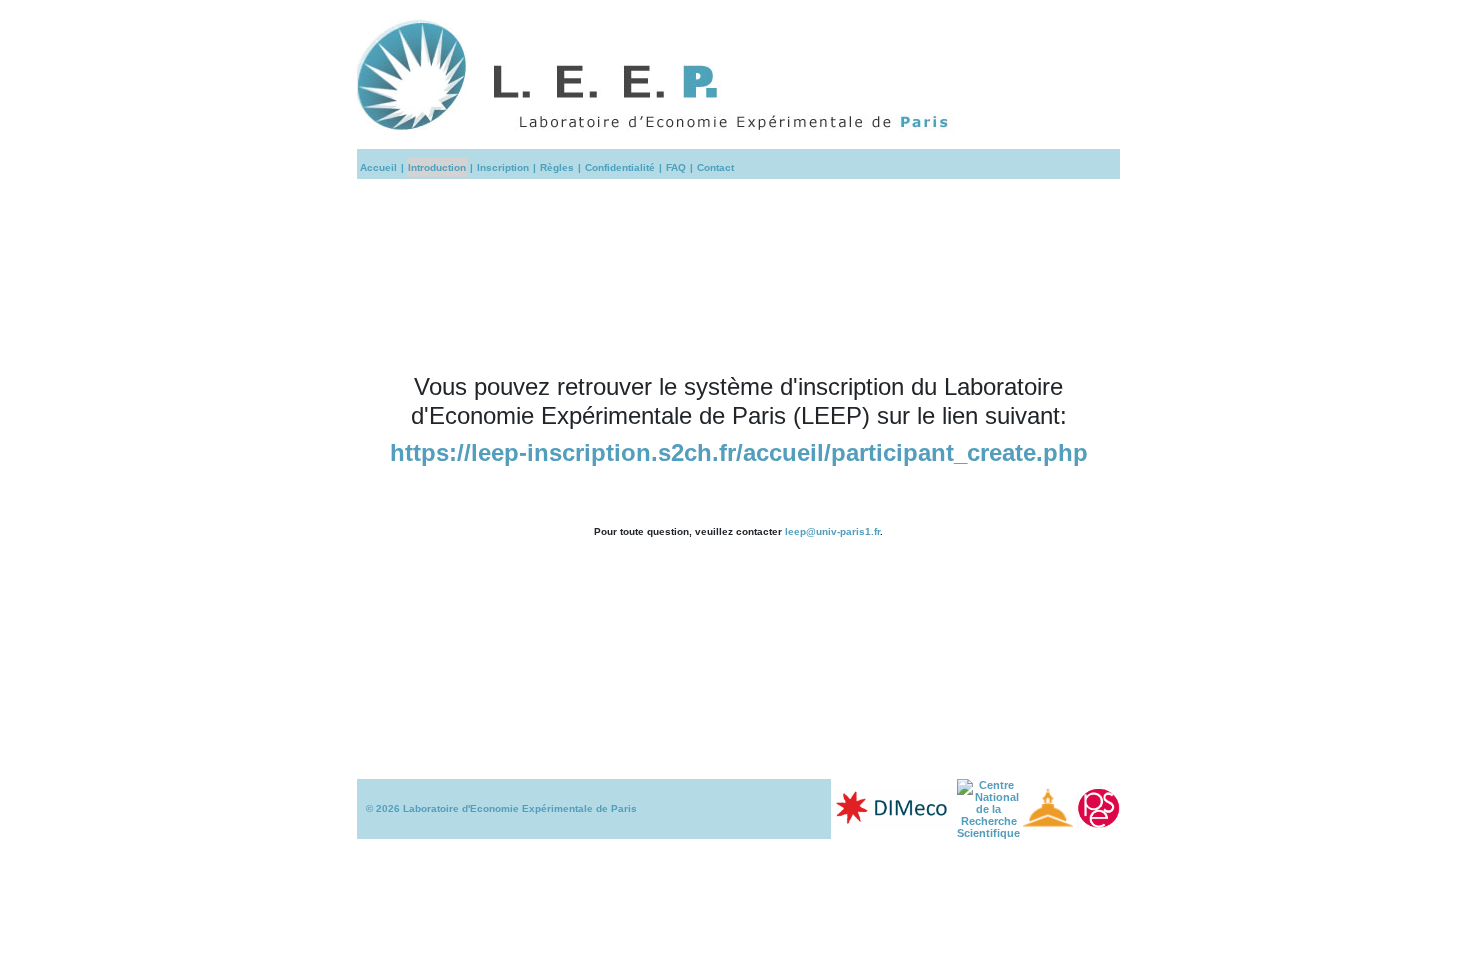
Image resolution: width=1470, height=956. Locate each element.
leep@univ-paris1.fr (832, 531)
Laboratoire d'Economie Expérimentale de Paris (520, 808)
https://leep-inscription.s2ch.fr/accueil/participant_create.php (739, 452)
